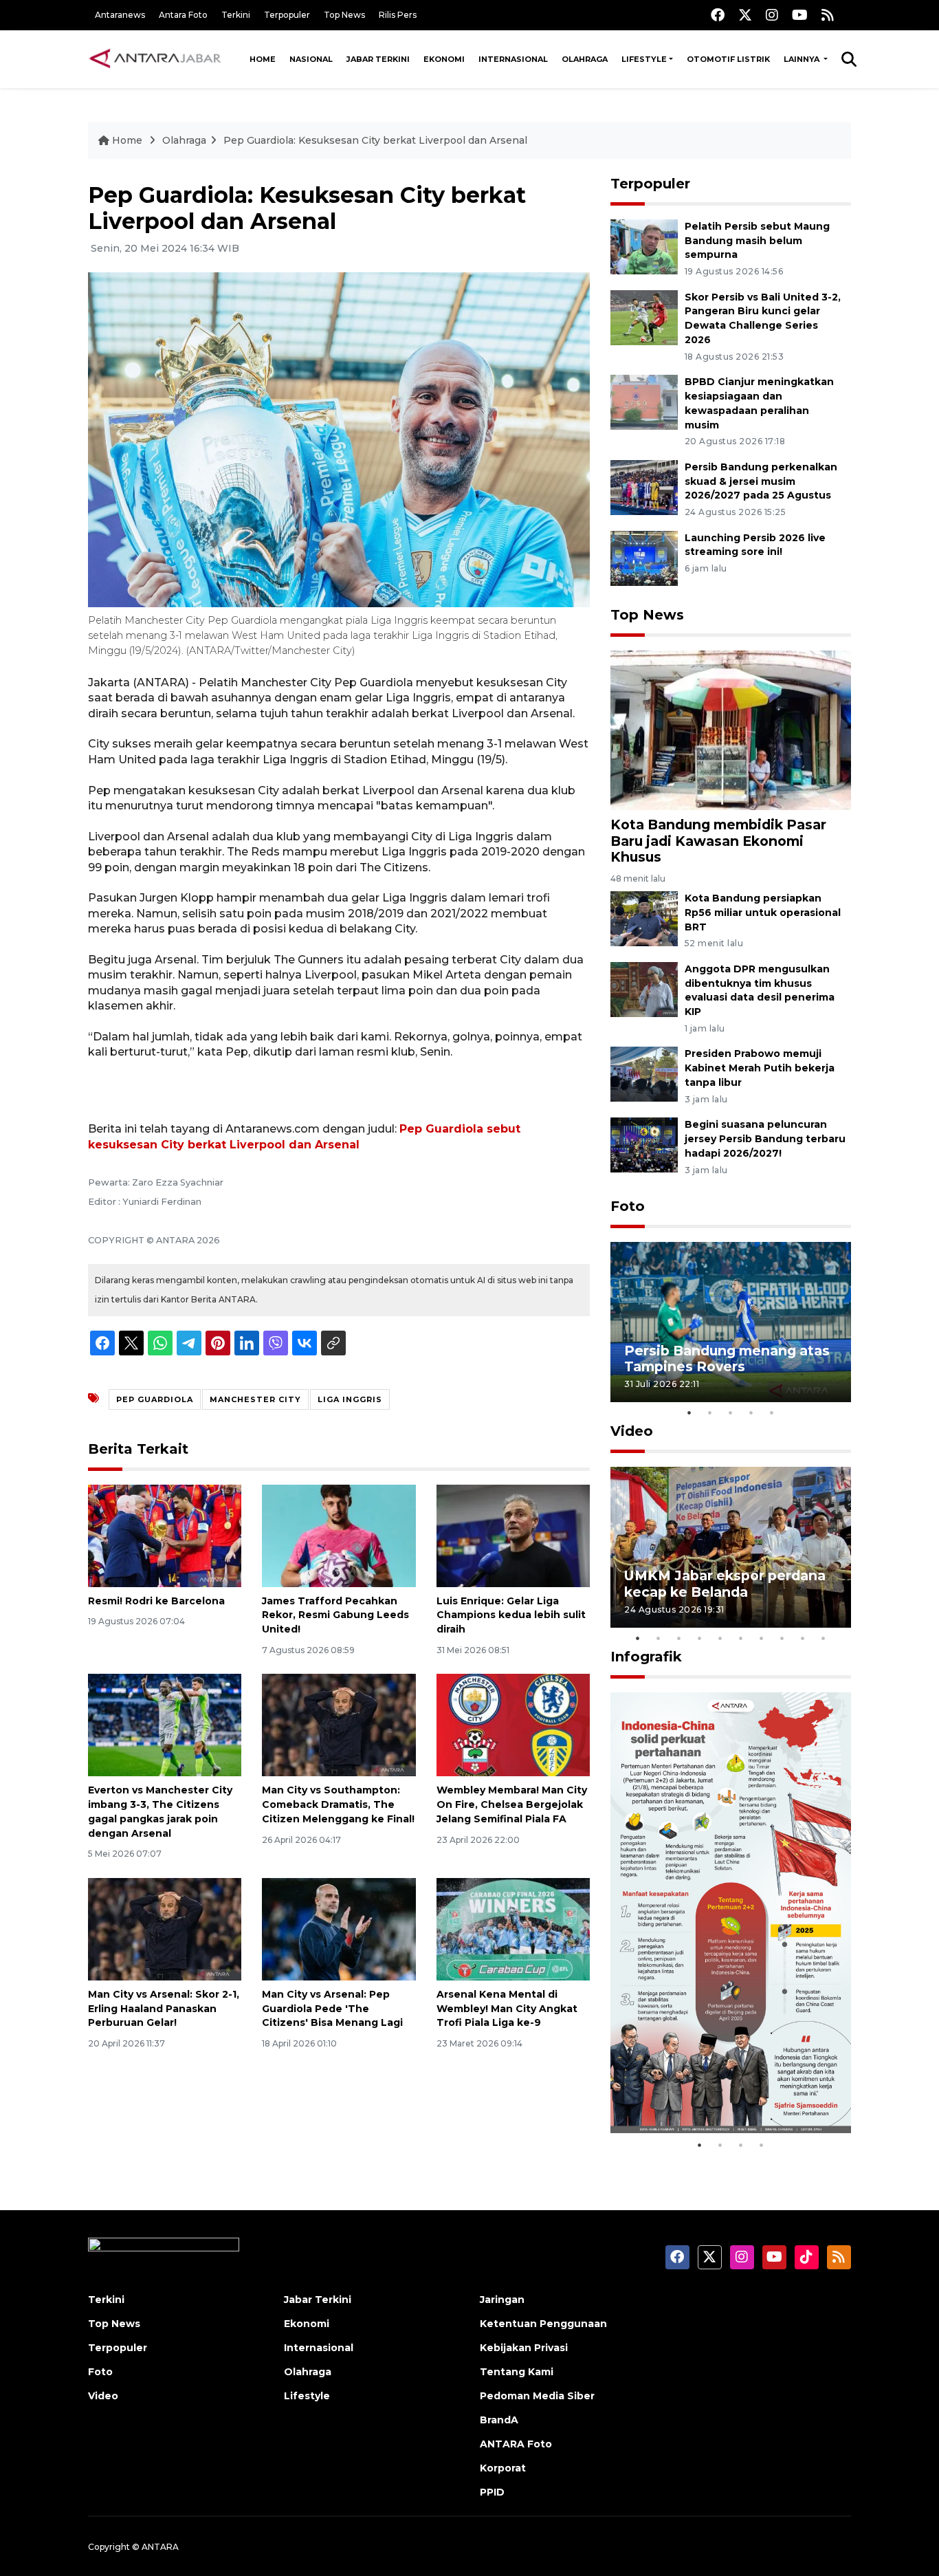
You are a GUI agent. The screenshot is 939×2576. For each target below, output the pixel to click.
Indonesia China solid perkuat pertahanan (728, 2089)
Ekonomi (444, 59)
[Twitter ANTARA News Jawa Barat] (745, 15)
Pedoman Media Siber (537, 2396)
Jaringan (502, 2300)
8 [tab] (782, 1638)
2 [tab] (710, 1412)
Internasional (513, 59)
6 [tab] (741, 1638)
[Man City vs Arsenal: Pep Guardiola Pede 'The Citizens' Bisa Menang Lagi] (339, 1929)
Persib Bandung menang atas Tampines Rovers (727, 1358)
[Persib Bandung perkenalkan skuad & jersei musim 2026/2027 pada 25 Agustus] (644, 487)
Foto (628, 1206)
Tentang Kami (517, 2372)
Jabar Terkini (378, 59)
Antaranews (120, 15)
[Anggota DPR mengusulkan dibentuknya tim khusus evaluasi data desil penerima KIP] (644, 989)
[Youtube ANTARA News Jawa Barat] (800, 15)
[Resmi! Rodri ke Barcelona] (165, 1535)
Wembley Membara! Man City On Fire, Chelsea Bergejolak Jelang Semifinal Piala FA (512, 1804)
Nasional (311, 59)
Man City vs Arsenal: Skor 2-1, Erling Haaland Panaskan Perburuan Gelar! (164, 2009)
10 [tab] (824, 1638)
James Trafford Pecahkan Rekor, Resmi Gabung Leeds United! (335, 1615)
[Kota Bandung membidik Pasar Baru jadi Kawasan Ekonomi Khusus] (731, 729)
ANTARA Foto (516, 2444)
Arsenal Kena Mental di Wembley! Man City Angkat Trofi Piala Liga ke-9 (507, 2009)
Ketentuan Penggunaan (543, 2324)
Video (632, 1431)
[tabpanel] (731, 1322)
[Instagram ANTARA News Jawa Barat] (772, 15)
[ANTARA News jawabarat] (157, 59)
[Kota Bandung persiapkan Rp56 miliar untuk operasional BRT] (644, 918)
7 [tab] (762, 1638)
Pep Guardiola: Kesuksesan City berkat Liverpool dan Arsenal (375, 140)
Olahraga (585, 59)
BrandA (499, 2420)
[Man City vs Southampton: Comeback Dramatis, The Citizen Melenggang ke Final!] (339, 1724)
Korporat (503, 2468)
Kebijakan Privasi (524, 2348)
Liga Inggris (350, 1399)
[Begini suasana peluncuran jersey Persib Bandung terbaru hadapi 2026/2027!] (644, 1144)
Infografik (646, 1657)
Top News (344, 15)
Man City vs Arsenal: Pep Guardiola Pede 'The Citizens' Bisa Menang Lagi (332, 2009)
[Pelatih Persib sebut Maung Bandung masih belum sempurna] (644, 246)
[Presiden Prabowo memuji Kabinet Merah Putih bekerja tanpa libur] (644, 1074)
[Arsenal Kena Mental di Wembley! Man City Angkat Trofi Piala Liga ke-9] (513, 1929)
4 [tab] (751, 1412)
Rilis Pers (398, 15)
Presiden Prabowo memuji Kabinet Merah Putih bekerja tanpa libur (760, 1068)
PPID (492, 2492)
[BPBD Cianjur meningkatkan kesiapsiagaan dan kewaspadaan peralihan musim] (644, 401)
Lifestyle (644, 59)
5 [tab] (772, 1412)
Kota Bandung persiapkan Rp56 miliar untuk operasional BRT (763, 913)
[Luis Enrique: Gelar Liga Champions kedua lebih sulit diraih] (513, 1535)
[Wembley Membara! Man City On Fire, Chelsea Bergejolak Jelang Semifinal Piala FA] (513, 1724)
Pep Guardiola (155, 1399)
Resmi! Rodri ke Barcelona (156, 1601)
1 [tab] (689, 1412)
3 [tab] (731, 1412)
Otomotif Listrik (728, 59)
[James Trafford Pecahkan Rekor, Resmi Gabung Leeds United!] (339, 1535)
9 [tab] (803, 1638)
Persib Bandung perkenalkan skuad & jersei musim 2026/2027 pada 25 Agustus (761, 481)
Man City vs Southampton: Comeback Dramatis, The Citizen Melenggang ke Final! (338, 1804)
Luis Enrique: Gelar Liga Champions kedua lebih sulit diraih (511, 1615)
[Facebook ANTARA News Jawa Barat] (718, 15)
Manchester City (255, 1399)
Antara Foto (183, 15)
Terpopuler (287, 15)
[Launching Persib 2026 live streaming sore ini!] (644, 557)
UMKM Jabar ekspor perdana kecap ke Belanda (725, 1583)
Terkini (236, 15)
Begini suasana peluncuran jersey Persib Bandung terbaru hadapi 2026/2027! (765, 1139)
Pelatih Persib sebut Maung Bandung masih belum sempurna (757, 241)
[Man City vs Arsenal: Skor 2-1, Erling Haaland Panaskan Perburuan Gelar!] (165, 1929)
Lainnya (803, 59)
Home (263, 59)
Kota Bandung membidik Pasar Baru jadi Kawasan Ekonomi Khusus (718, 840)
